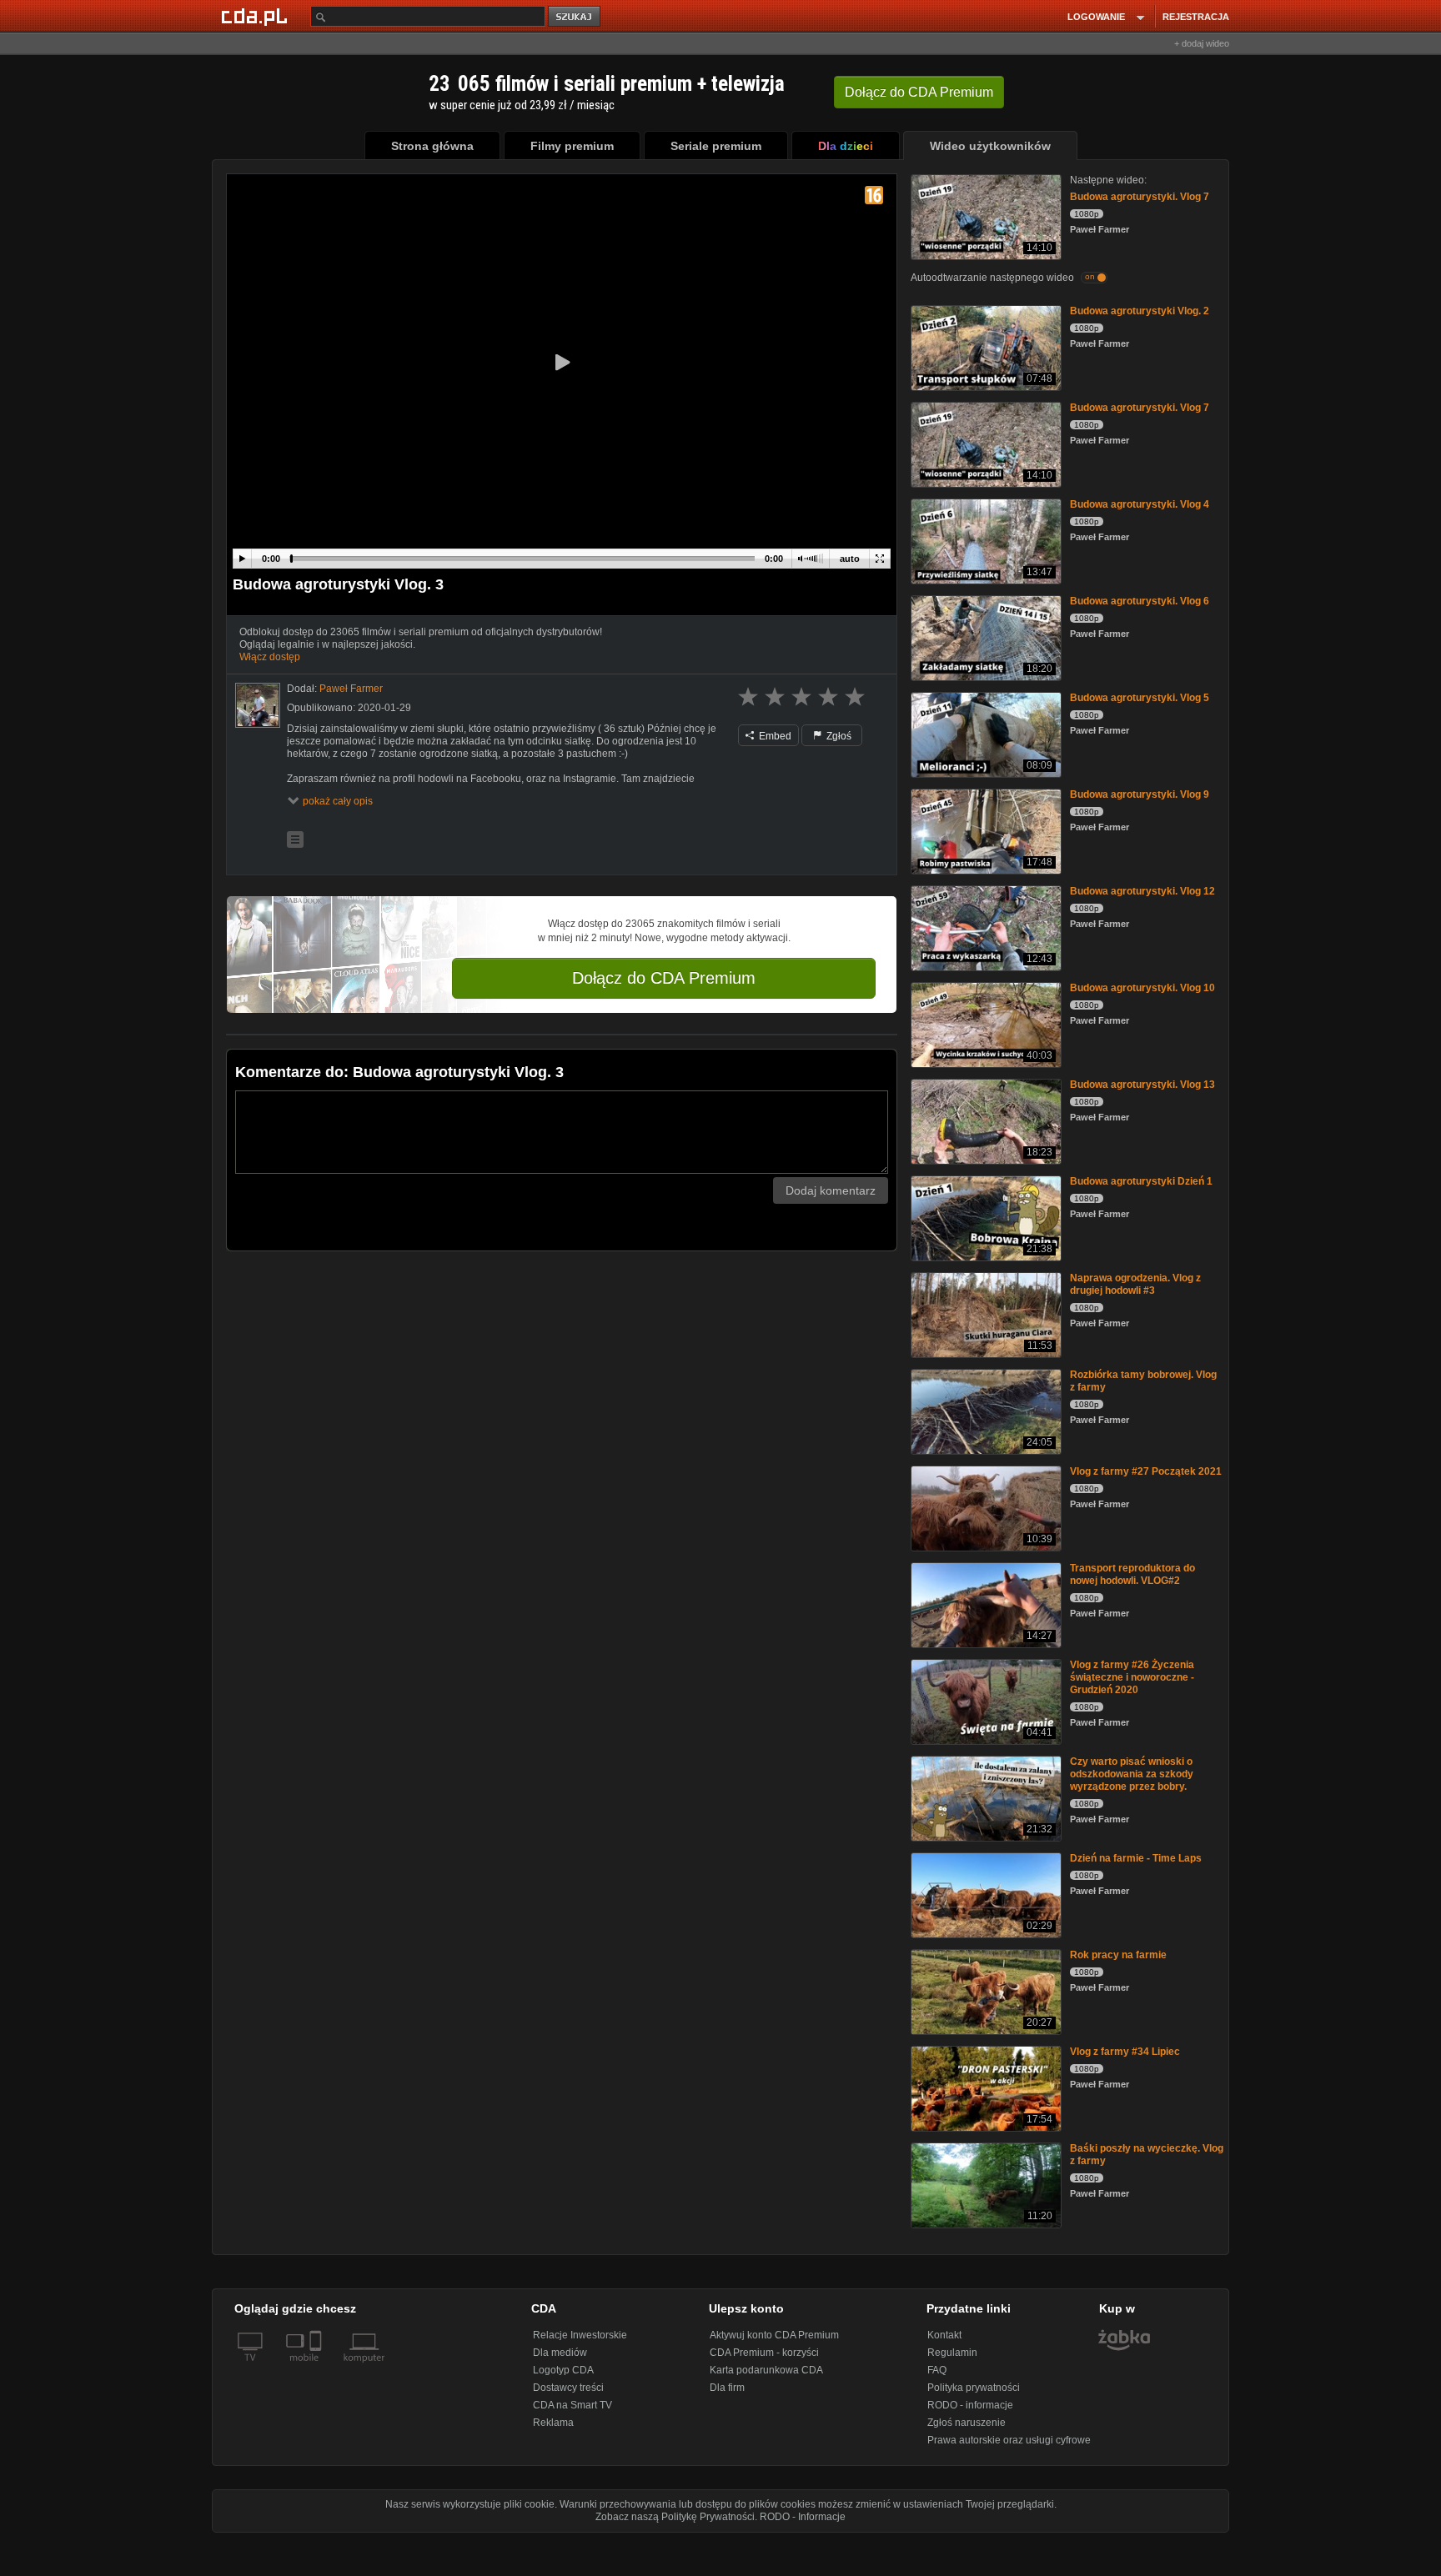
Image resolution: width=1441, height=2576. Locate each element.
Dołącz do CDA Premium (664, 978)
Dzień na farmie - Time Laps (1136, 1858)
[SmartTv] (317, 2368)
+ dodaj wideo (1202, 43)
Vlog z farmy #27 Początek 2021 (1146, 1471)
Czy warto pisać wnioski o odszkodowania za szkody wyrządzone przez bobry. (1132, 1774)
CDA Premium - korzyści (764, 2353)
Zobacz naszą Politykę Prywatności (675, 2517)
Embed (774, 736)
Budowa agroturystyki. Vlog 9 (1140, 794)
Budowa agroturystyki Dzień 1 (1141, 1181)
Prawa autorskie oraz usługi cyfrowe (1009, 2440)
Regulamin (952, 2353)
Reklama (553, 2423)
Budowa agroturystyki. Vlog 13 (1142, 1085)
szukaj (575, 17)
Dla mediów (560, 2353)
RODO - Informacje (803, 2517)
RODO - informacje (970, 2405)
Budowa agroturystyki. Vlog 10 (1142, 988)
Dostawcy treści (568, 2388)
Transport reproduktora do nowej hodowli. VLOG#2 (1132, 1574)
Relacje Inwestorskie (580, 2335)
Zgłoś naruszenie (967, 2423)
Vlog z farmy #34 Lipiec (1125, 2052)
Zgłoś (838, 736)
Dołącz (919, 92)
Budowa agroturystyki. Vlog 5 (1140, 698)
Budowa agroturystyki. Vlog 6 (1140, 601)
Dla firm (727, 2388)
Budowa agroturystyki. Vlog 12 (1142, 891)
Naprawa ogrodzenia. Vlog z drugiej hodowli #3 (1135, 1284)
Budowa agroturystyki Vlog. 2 (1140, 311)
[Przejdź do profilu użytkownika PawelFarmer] (258, 705)
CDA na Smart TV (572, 2405)
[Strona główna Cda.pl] (257, 16)
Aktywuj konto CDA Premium (774, 2335)
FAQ (937, 2370)
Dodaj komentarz (831, 1190)
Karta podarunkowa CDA (766, 2370)
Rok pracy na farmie (1118, 1955)
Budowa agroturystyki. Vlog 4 (1140, 504)
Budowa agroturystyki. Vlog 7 (1140, 197)
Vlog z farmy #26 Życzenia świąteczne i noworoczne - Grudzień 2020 (1132, 1677)
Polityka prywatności (974, 2388)
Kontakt (944, 2335)
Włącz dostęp (270, 657)
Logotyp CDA (563, 2370)
